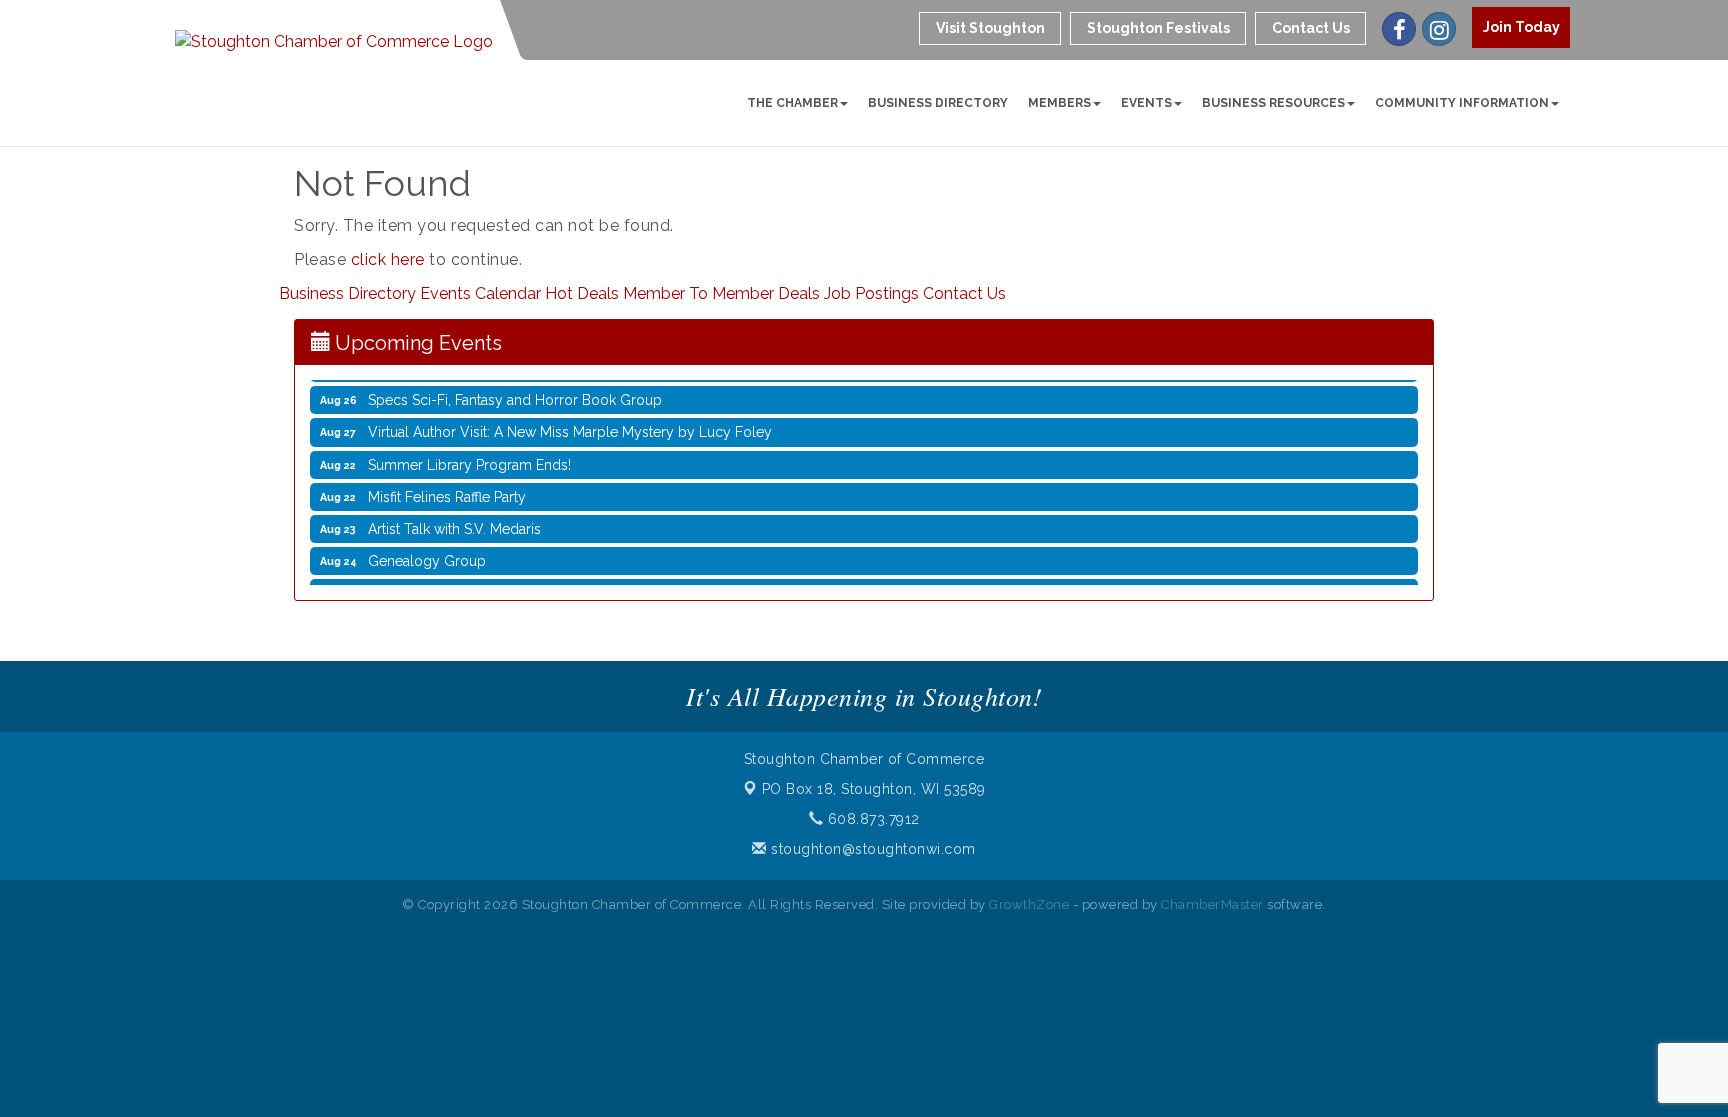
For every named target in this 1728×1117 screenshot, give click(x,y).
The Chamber (792, 103)
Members (1059, 103)
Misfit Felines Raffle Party (447, 488)
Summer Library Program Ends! (469, 456)
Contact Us (964, 293)
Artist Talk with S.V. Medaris (454, 520)
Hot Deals (582, 293)
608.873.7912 (871, 819)
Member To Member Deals (721, 293)
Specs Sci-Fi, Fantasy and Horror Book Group (515, 391)
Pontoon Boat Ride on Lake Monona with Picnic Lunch (542, 584)
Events (1146, 103)
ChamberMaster (1212, 904)
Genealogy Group (427, 552)
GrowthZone (1029, 904)
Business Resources (1273, 103)
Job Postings (871, 293)
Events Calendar (480, 293)
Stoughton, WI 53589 (874, 789)
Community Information (1462, 103)
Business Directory (938, 103)
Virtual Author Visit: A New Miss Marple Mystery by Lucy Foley (570, 423)
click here (388, 259)
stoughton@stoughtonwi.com (871, 849)
